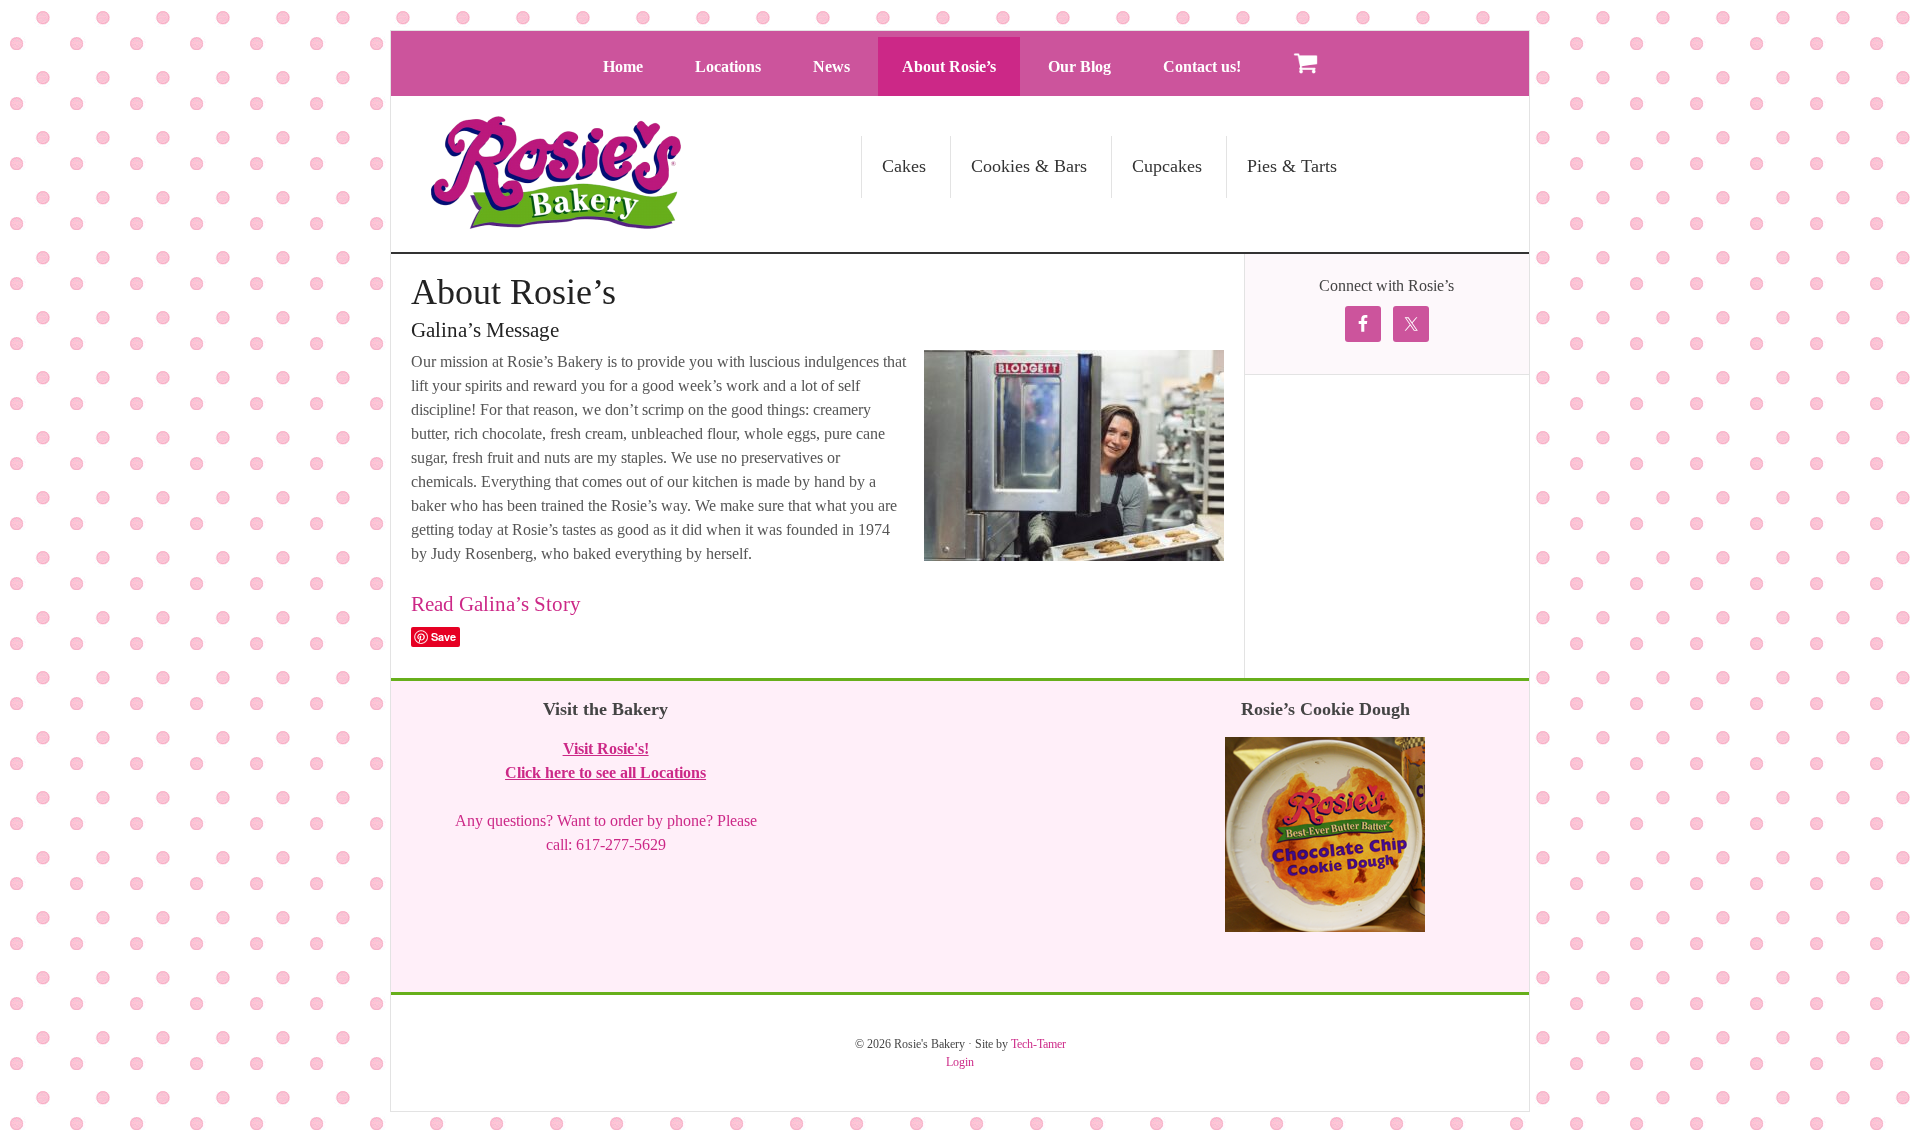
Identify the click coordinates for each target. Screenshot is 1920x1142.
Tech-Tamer (1038, 1044)
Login (960, 1062)
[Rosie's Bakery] (556, 219)
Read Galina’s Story (496, 604)
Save (443, 636)
